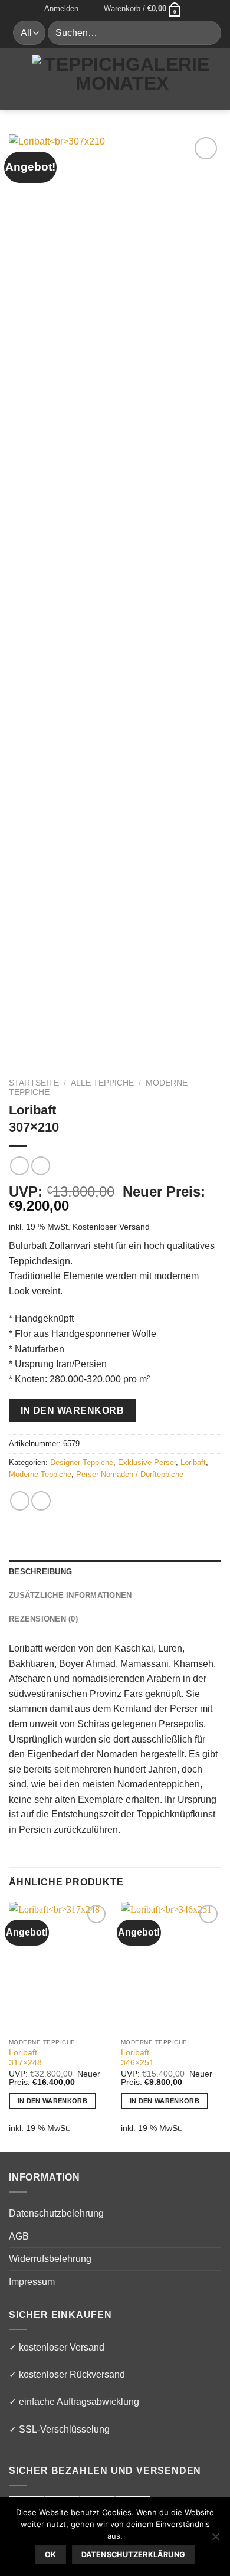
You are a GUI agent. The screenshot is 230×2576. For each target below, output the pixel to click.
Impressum (32, 2282)
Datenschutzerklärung (134, 2554)
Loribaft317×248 (25, 2058)
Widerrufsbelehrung (50, 2259)
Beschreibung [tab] (40, 1572)
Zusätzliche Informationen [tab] (70, 1595)
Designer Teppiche (82, 1462)
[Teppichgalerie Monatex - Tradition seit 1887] (122, 79)
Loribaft (193, 1462)
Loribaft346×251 (137, 2058)
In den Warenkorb (72, 1410)
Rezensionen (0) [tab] (43, 1619)
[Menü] (16, 79)
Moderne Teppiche (40, 1474)
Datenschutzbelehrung (56, 2213)
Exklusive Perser (147, 1462)
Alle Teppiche (102, 1083)
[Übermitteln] (207, 33)
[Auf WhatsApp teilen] (20, 1501)
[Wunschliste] (91, 9)
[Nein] (215, 2540)
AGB (19, 2236)
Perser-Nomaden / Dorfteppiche (130, 1474)
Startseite (34, 1083)
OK (51, 2554)
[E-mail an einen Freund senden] (41, 1501)
